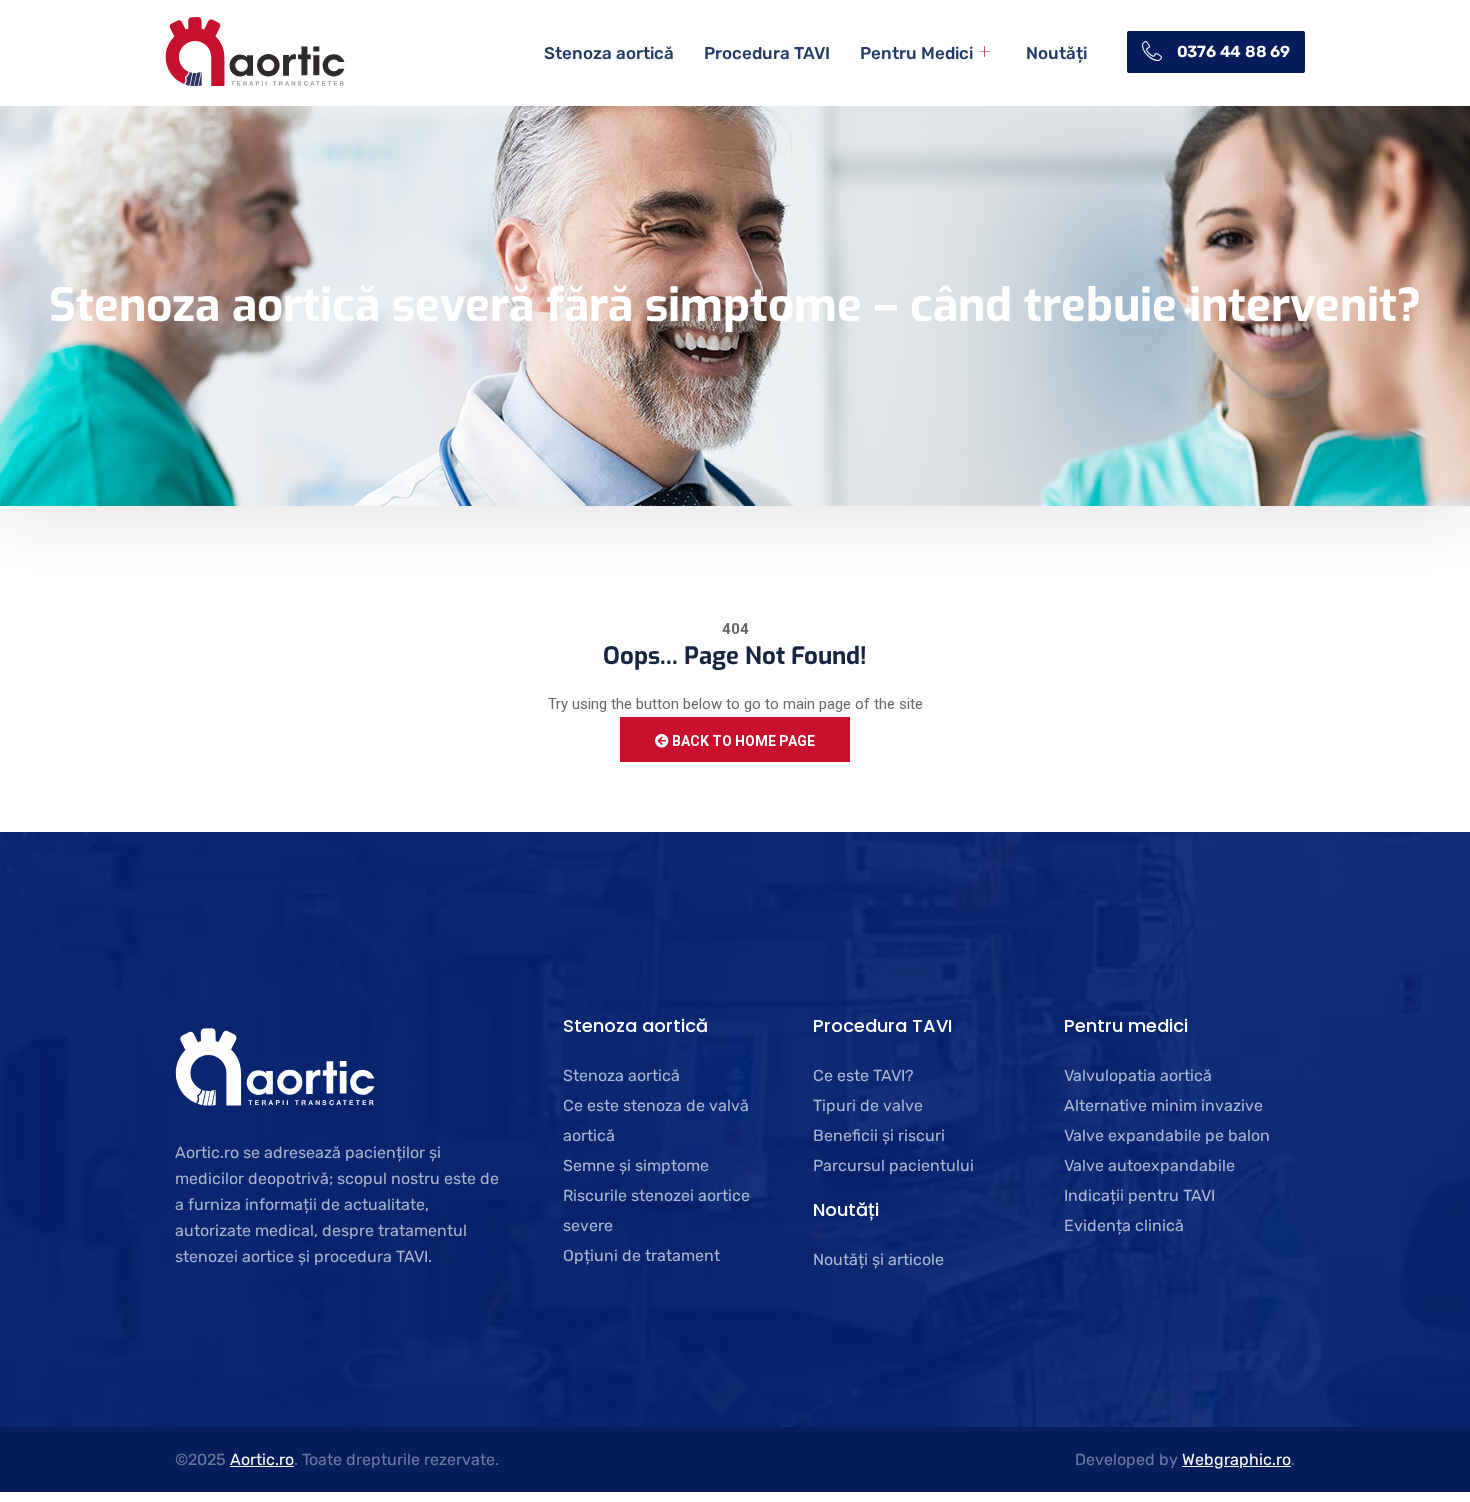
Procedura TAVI (767, 53)
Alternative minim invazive (1163, 1105)
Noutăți (1056, 53)
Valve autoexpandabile (1149, 1165)
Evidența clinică (1124, 1225)
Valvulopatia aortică (1138, 1075)
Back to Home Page (742, 741)
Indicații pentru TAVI (1139, 1195)
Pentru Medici (916, 53)
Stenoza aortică (609, 53)
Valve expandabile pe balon (1167, 1135)
